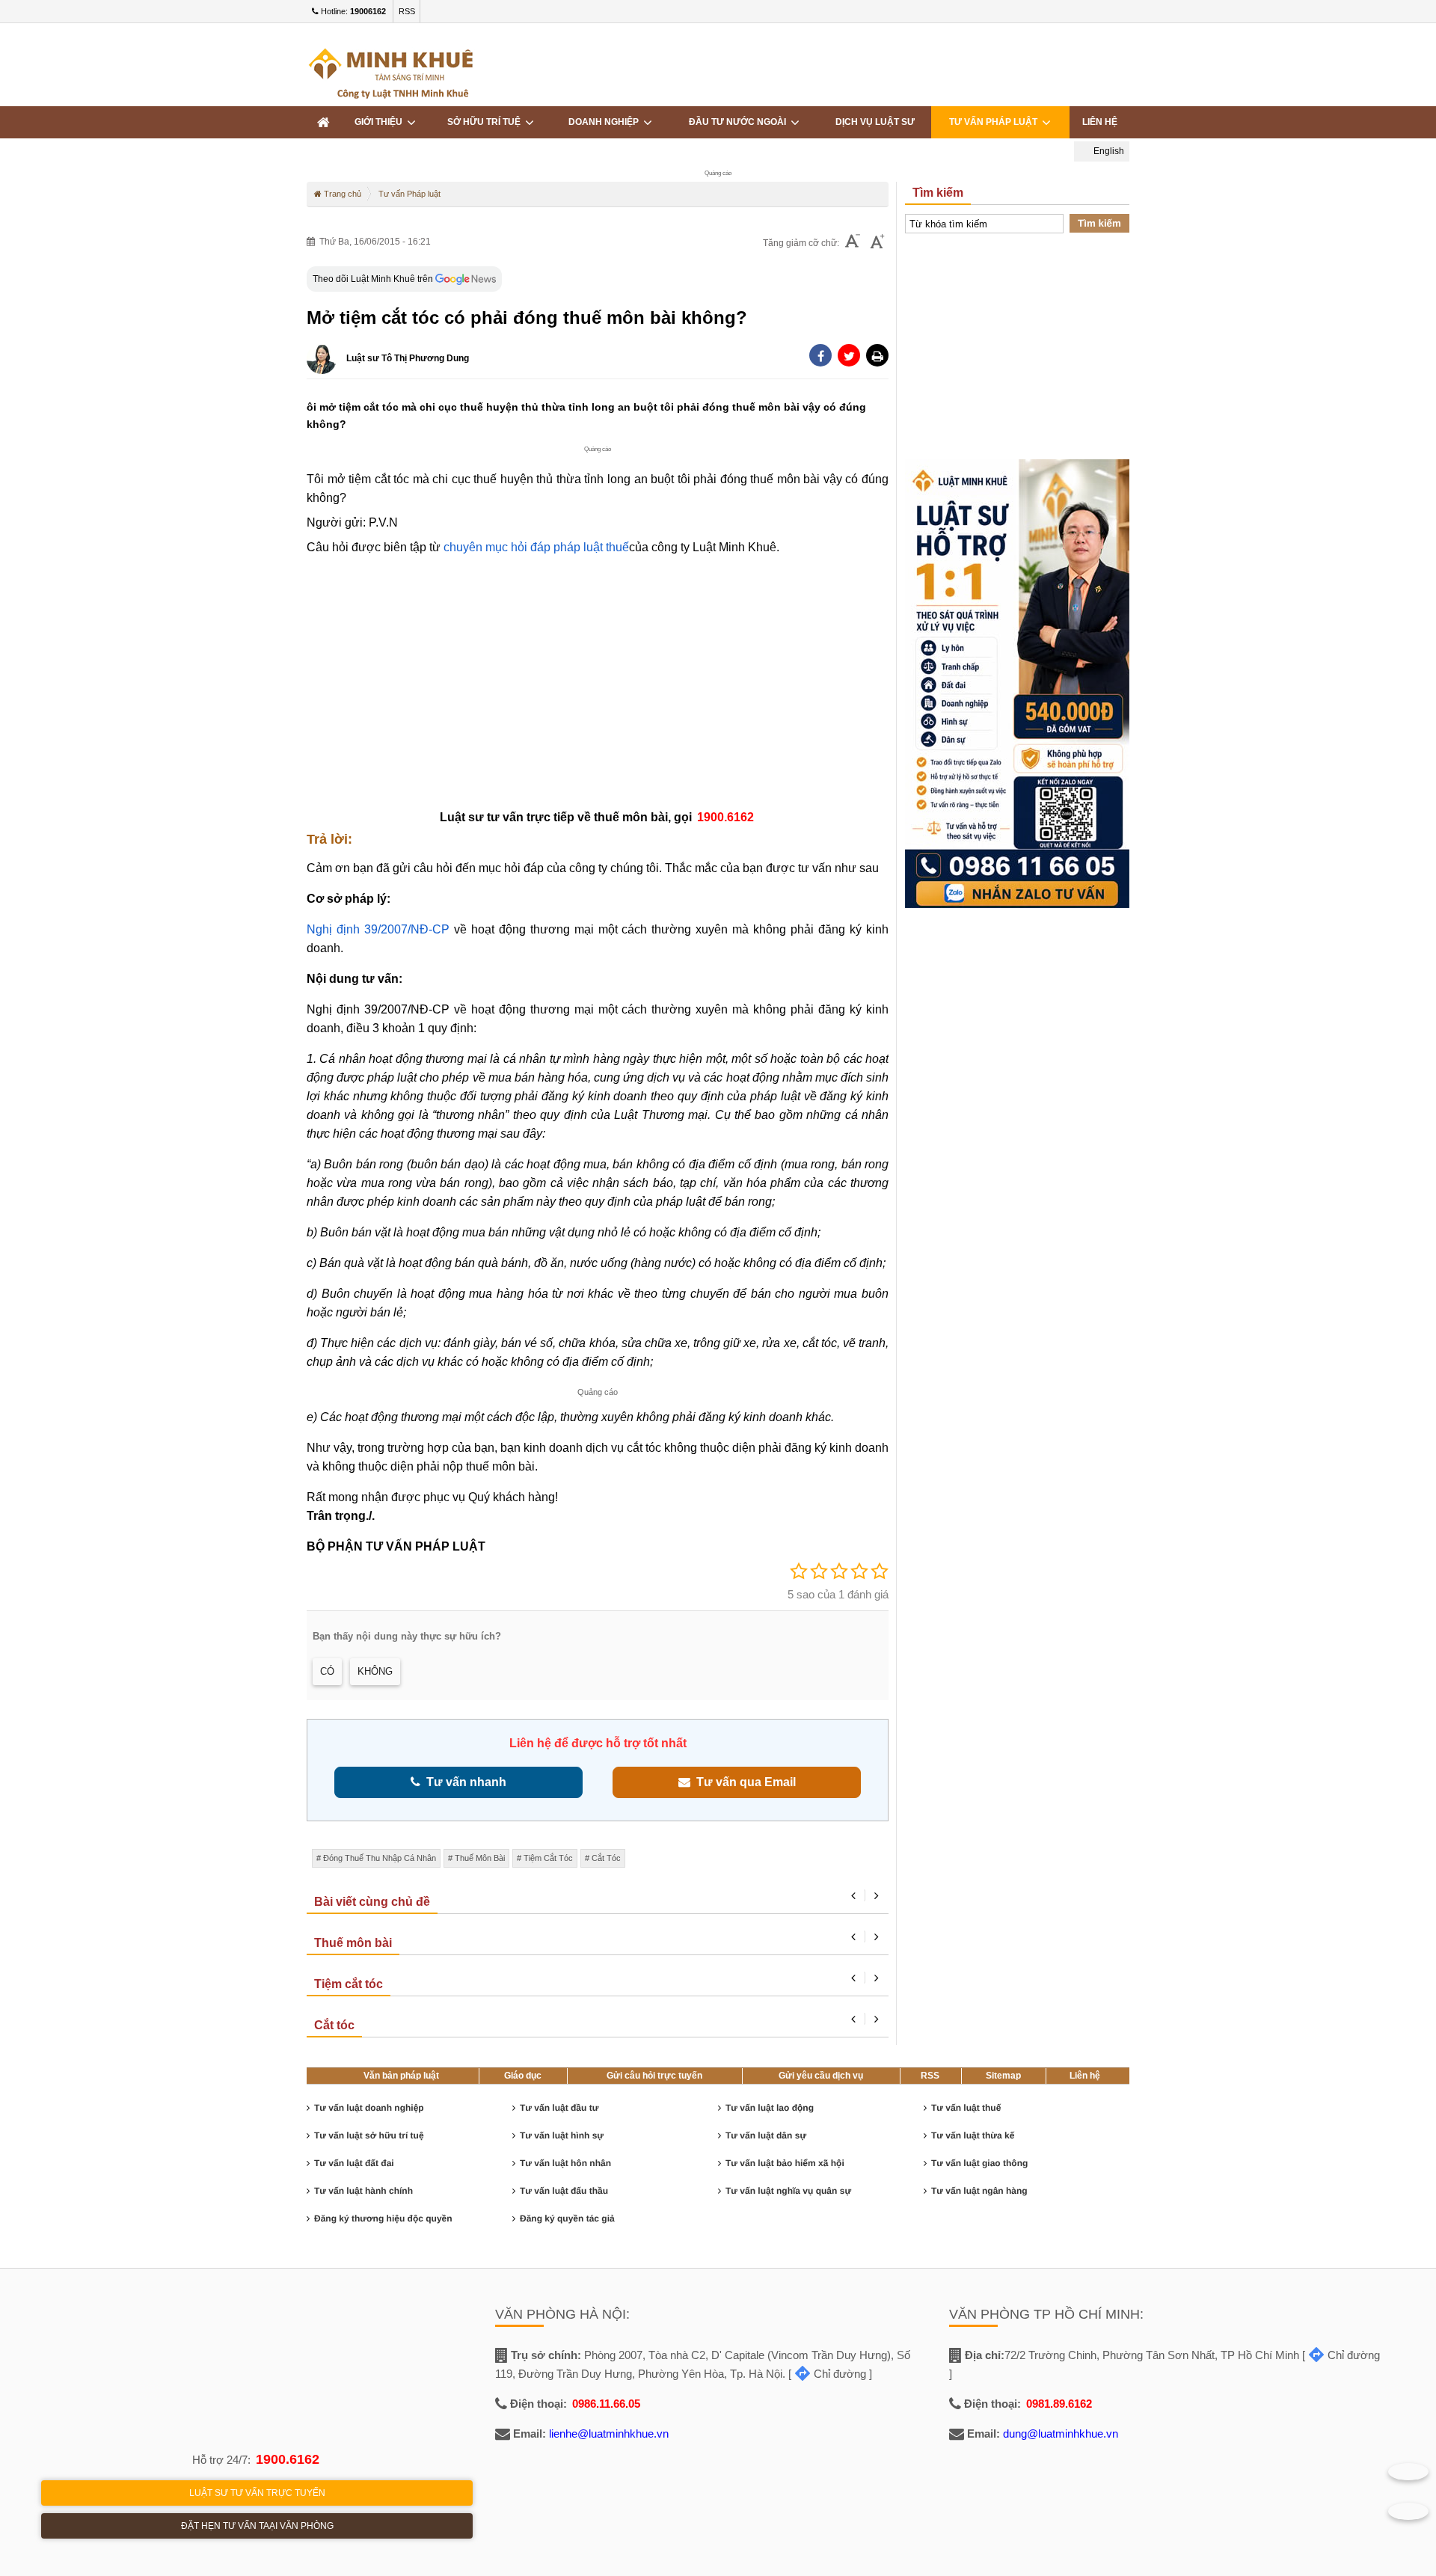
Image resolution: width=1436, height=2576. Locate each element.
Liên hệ (1100, 122)
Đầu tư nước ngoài (740, 122)
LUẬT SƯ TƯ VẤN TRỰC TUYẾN (257, 2493)
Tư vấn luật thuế (966, 2108)
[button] (877, 355)
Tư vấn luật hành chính (363, 2191)
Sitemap (1003, 2076)
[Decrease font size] (853, 243)
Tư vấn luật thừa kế (973, 2135)
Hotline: (352, 11)
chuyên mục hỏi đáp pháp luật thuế (536, 547)
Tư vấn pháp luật (995, 122)
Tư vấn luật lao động (770, 2108)
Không (375, 1671)
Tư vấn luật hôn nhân (565, 2163)
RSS (407, 11)
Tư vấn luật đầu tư (559, 2108)
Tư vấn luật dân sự (766, 2135)
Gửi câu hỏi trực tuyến (654, 2076)
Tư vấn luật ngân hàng (979, 2191)
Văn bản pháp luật (401, 2076)
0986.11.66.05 (606, 2404)
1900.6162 (288, 2459)
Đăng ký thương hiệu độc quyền (383, 2218)
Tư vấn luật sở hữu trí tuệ (369, 2135)
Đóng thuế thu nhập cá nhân (380, 1858)
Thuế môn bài (480, 1858)
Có (327, 1671)
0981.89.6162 (1059, 2404)
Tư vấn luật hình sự (562, 2135)
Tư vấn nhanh (463, 1782)
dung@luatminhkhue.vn (1061, 2434)
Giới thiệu (381, 122)
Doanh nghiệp (606, 122)
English (1108, 151)
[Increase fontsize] (877, 243)
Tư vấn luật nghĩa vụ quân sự (788, 2191)
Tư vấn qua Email (743, 1782)
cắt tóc (606, 1858)
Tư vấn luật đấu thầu (564, 2191)
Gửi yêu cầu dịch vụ (821, 2076)
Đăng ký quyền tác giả (567, 2218)
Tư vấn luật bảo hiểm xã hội (785, 2163)
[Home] (323, 122)
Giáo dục (523, 2076)
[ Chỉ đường (827, 2374)
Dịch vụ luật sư (875, 122)
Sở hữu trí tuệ (486, 122)
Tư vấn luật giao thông (979, 2163)
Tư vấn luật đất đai (354, 2163)
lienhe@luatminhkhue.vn (609, 2434)
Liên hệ (1085, 2076)
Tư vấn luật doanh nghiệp (369, 2108)
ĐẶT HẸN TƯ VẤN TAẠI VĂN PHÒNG (257, 2526)
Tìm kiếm (1099, 223)
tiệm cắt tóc (548, 1858)
